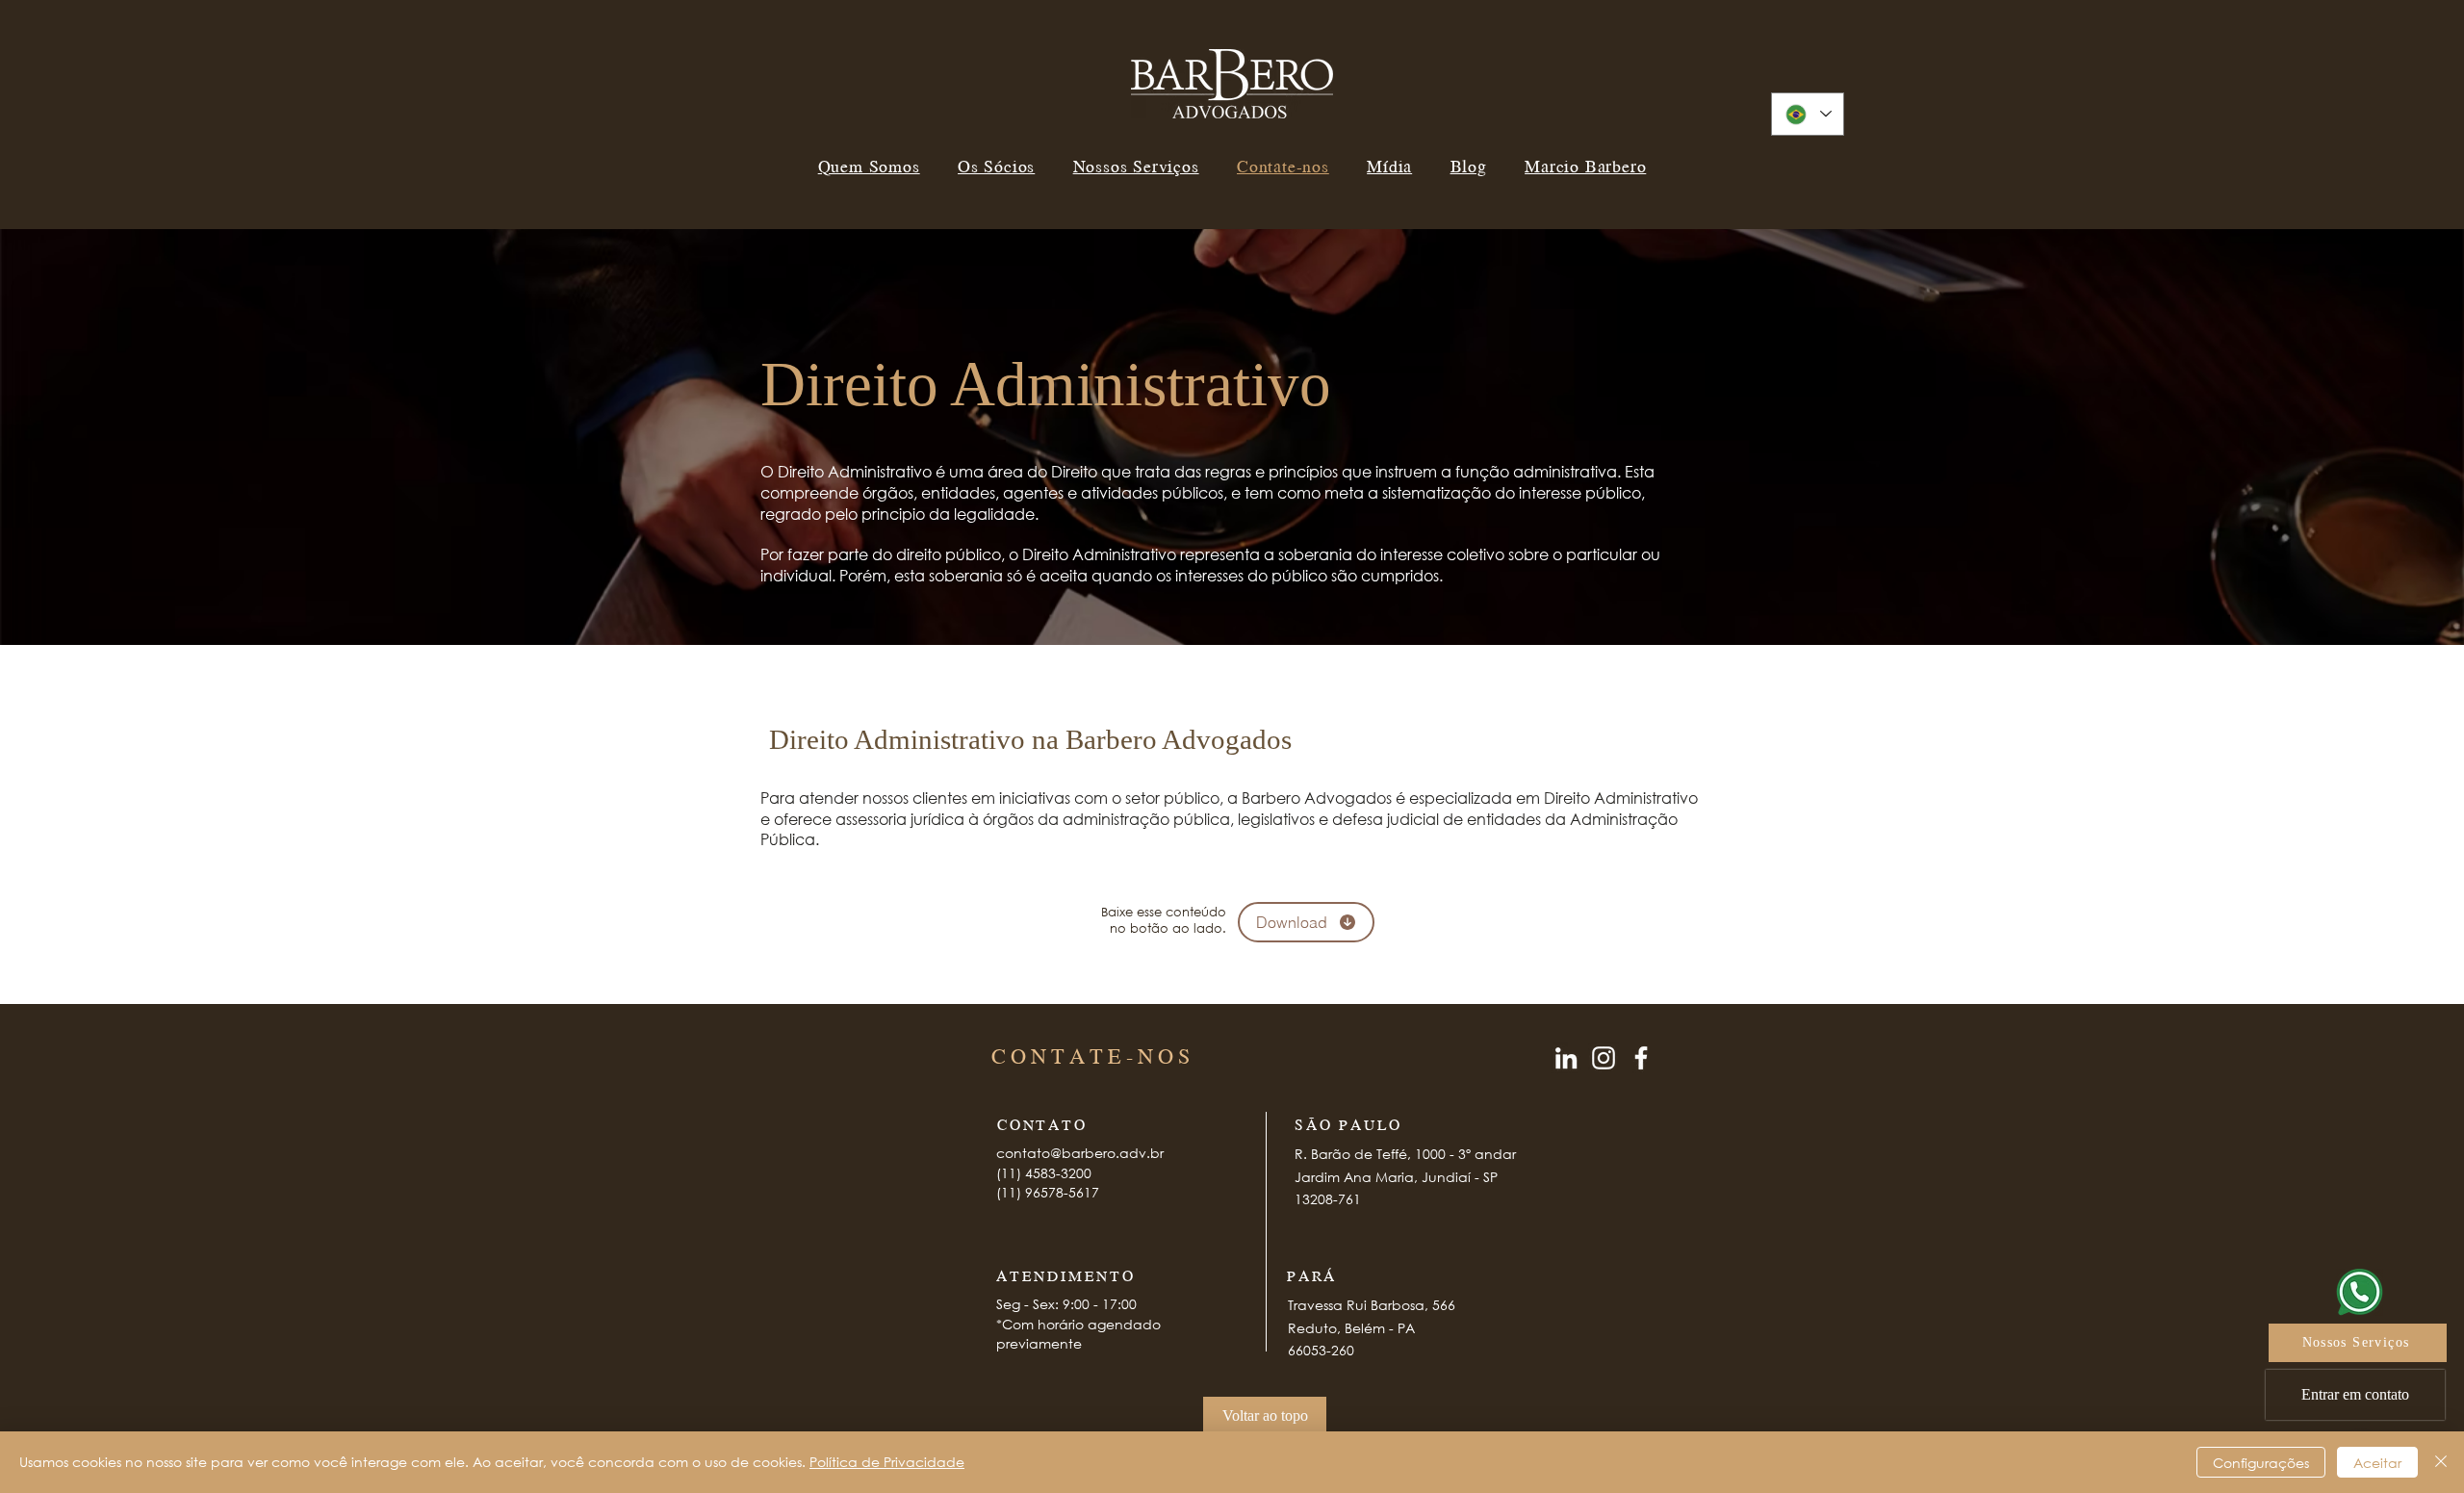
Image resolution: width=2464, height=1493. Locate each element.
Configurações (2261, 1463)
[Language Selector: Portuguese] (1808, 114)
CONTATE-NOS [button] (1093, 1055)
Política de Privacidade (887, 1462)
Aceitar (2377, 1463)
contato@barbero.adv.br (1080, 1153)
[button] (2355, 1395)
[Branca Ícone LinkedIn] (1566, 1058)
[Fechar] (2441, 1462)
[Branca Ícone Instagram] (1604, 1058)
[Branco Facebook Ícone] (1641, 1058)
